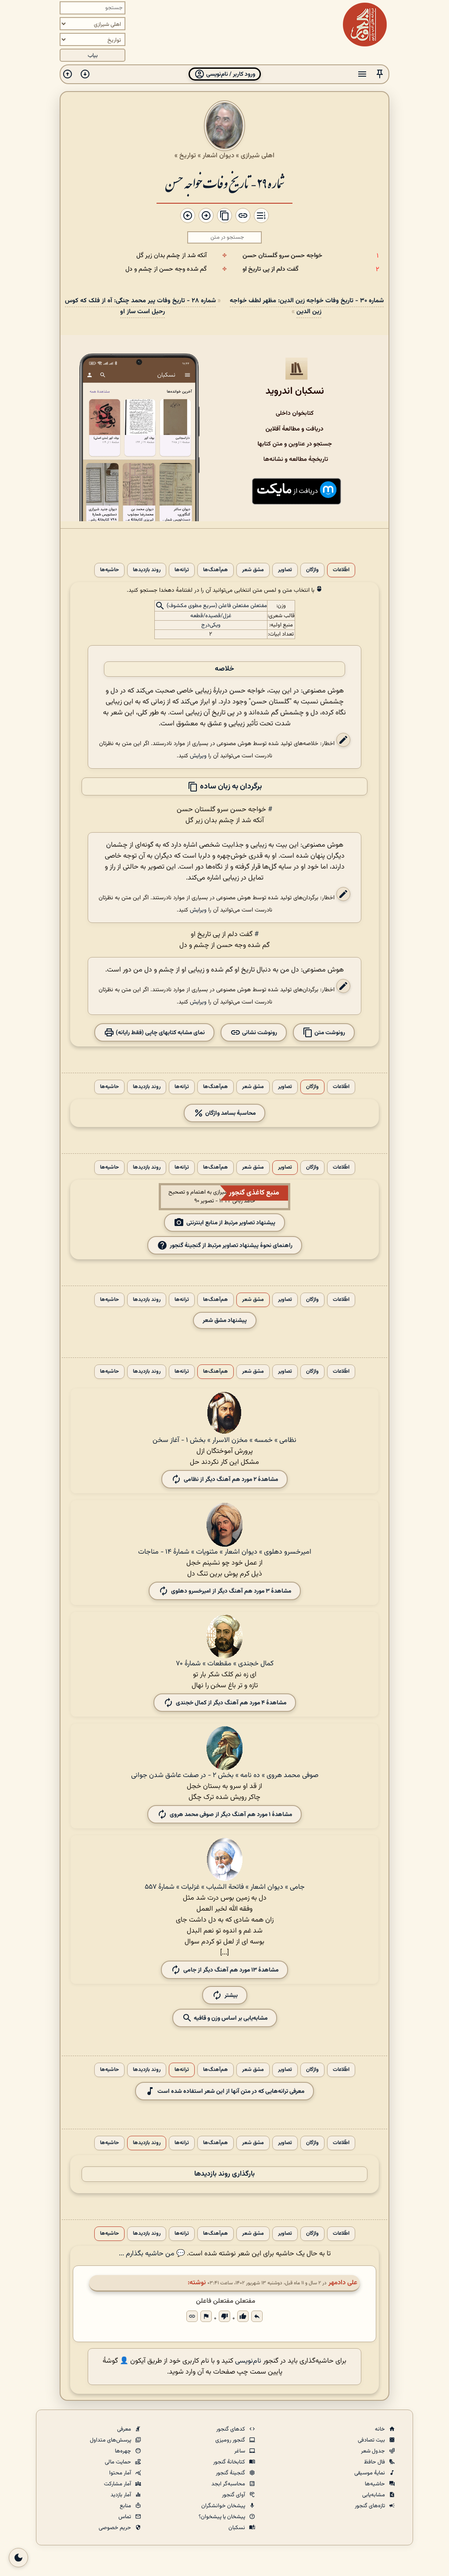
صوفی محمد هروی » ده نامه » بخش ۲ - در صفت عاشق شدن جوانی (225, 1776)
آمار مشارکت (118, 2484)
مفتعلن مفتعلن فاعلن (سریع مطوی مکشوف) (217, 606)
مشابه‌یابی (374, 2495)
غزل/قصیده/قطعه (211, 616)
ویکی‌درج (211, 625)
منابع (126, 2506)
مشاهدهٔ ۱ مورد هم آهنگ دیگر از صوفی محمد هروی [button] (231, 1815)
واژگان (312, 570)
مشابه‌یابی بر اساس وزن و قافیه (230, 2018)
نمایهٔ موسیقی (370, 2473)
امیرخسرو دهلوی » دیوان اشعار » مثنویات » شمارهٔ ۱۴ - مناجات (225, 1552)
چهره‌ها (124, 2451)
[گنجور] (365, 25)
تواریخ (188, 155)
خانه (381, 2429)
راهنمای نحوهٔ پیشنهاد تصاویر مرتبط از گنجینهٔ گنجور (231, 1246)
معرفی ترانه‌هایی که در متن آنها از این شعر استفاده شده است (231, 2091)
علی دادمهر (343, 2283)
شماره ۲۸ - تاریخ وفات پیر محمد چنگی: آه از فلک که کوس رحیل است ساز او (140, 306)
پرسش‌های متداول (111, 2440)
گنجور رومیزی (231, 2440)
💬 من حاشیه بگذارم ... (152, 2254)
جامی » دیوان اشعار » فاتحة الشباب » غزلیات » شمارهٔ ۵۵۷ (225, 1887)
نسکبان (237, 2528)
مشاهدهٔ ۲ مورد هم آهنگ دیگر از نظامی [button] (231, 1479)
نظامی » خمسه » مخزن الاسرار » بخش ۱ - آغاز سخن (224, 1440)
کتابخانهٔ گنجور (230, 2462)
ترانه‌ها (182, 570)
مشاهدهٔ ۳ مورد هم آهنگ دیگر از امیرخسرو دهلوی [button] (231, 1591)
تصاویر (285, 570)
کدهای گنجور (231, 2429)
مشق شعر (253, 570)
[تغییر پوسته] (18, 2558)
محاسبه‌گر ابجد (229, 2484)
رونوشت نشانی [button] (259, 1033)
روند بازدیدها (147, 570)
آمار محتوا (121, 2473)
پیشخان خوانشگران (224, 2506)
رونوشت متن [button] (329, 1033)
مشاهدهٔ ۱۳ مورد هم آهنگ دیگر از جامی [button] (231, 1970)
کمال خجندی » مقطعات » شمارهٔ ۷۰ (225, 1664)
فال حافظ (375, 2462)
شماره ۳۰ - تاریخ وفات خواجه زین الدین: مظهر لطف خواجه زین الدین (307, 306)
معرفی (125, 2429)
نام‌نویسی (248, 2361)
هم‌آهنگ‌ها (216, 570)
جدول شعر (374, 2451)
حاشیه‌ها (109, 570)
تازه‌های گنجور (371, 2506)
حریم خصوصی (116, 2528)
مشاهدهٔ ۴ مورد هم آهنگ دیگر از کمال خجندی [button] (231, 1703)
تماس (125, 2517)
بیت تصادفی (372, 2440)
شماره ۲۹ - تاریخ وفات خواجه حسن (224, 182)
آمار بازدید (121, 2495)
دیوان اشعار (218, 155)
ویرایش (198, 756)
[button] (380, 74)
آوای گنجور (234, 2495)
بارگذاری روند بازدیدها (224, 2174)
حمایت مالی (119, 2462)
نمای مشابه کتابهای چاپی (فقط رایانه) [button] (160, 1033)
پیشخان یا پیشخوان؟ (223, 2517)
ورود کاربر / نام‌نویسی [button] (230, 74)
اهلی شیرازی (258, 155)
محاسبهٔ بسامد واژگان (230, 1113)
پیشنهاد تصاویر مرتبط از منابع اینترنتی (231, 1223)
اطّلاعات (341, 570)
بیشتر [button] (231, 1995)
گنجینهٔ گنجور (231, 2473)
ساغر (240, 2451)
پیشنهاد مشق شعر (225, 1320)
